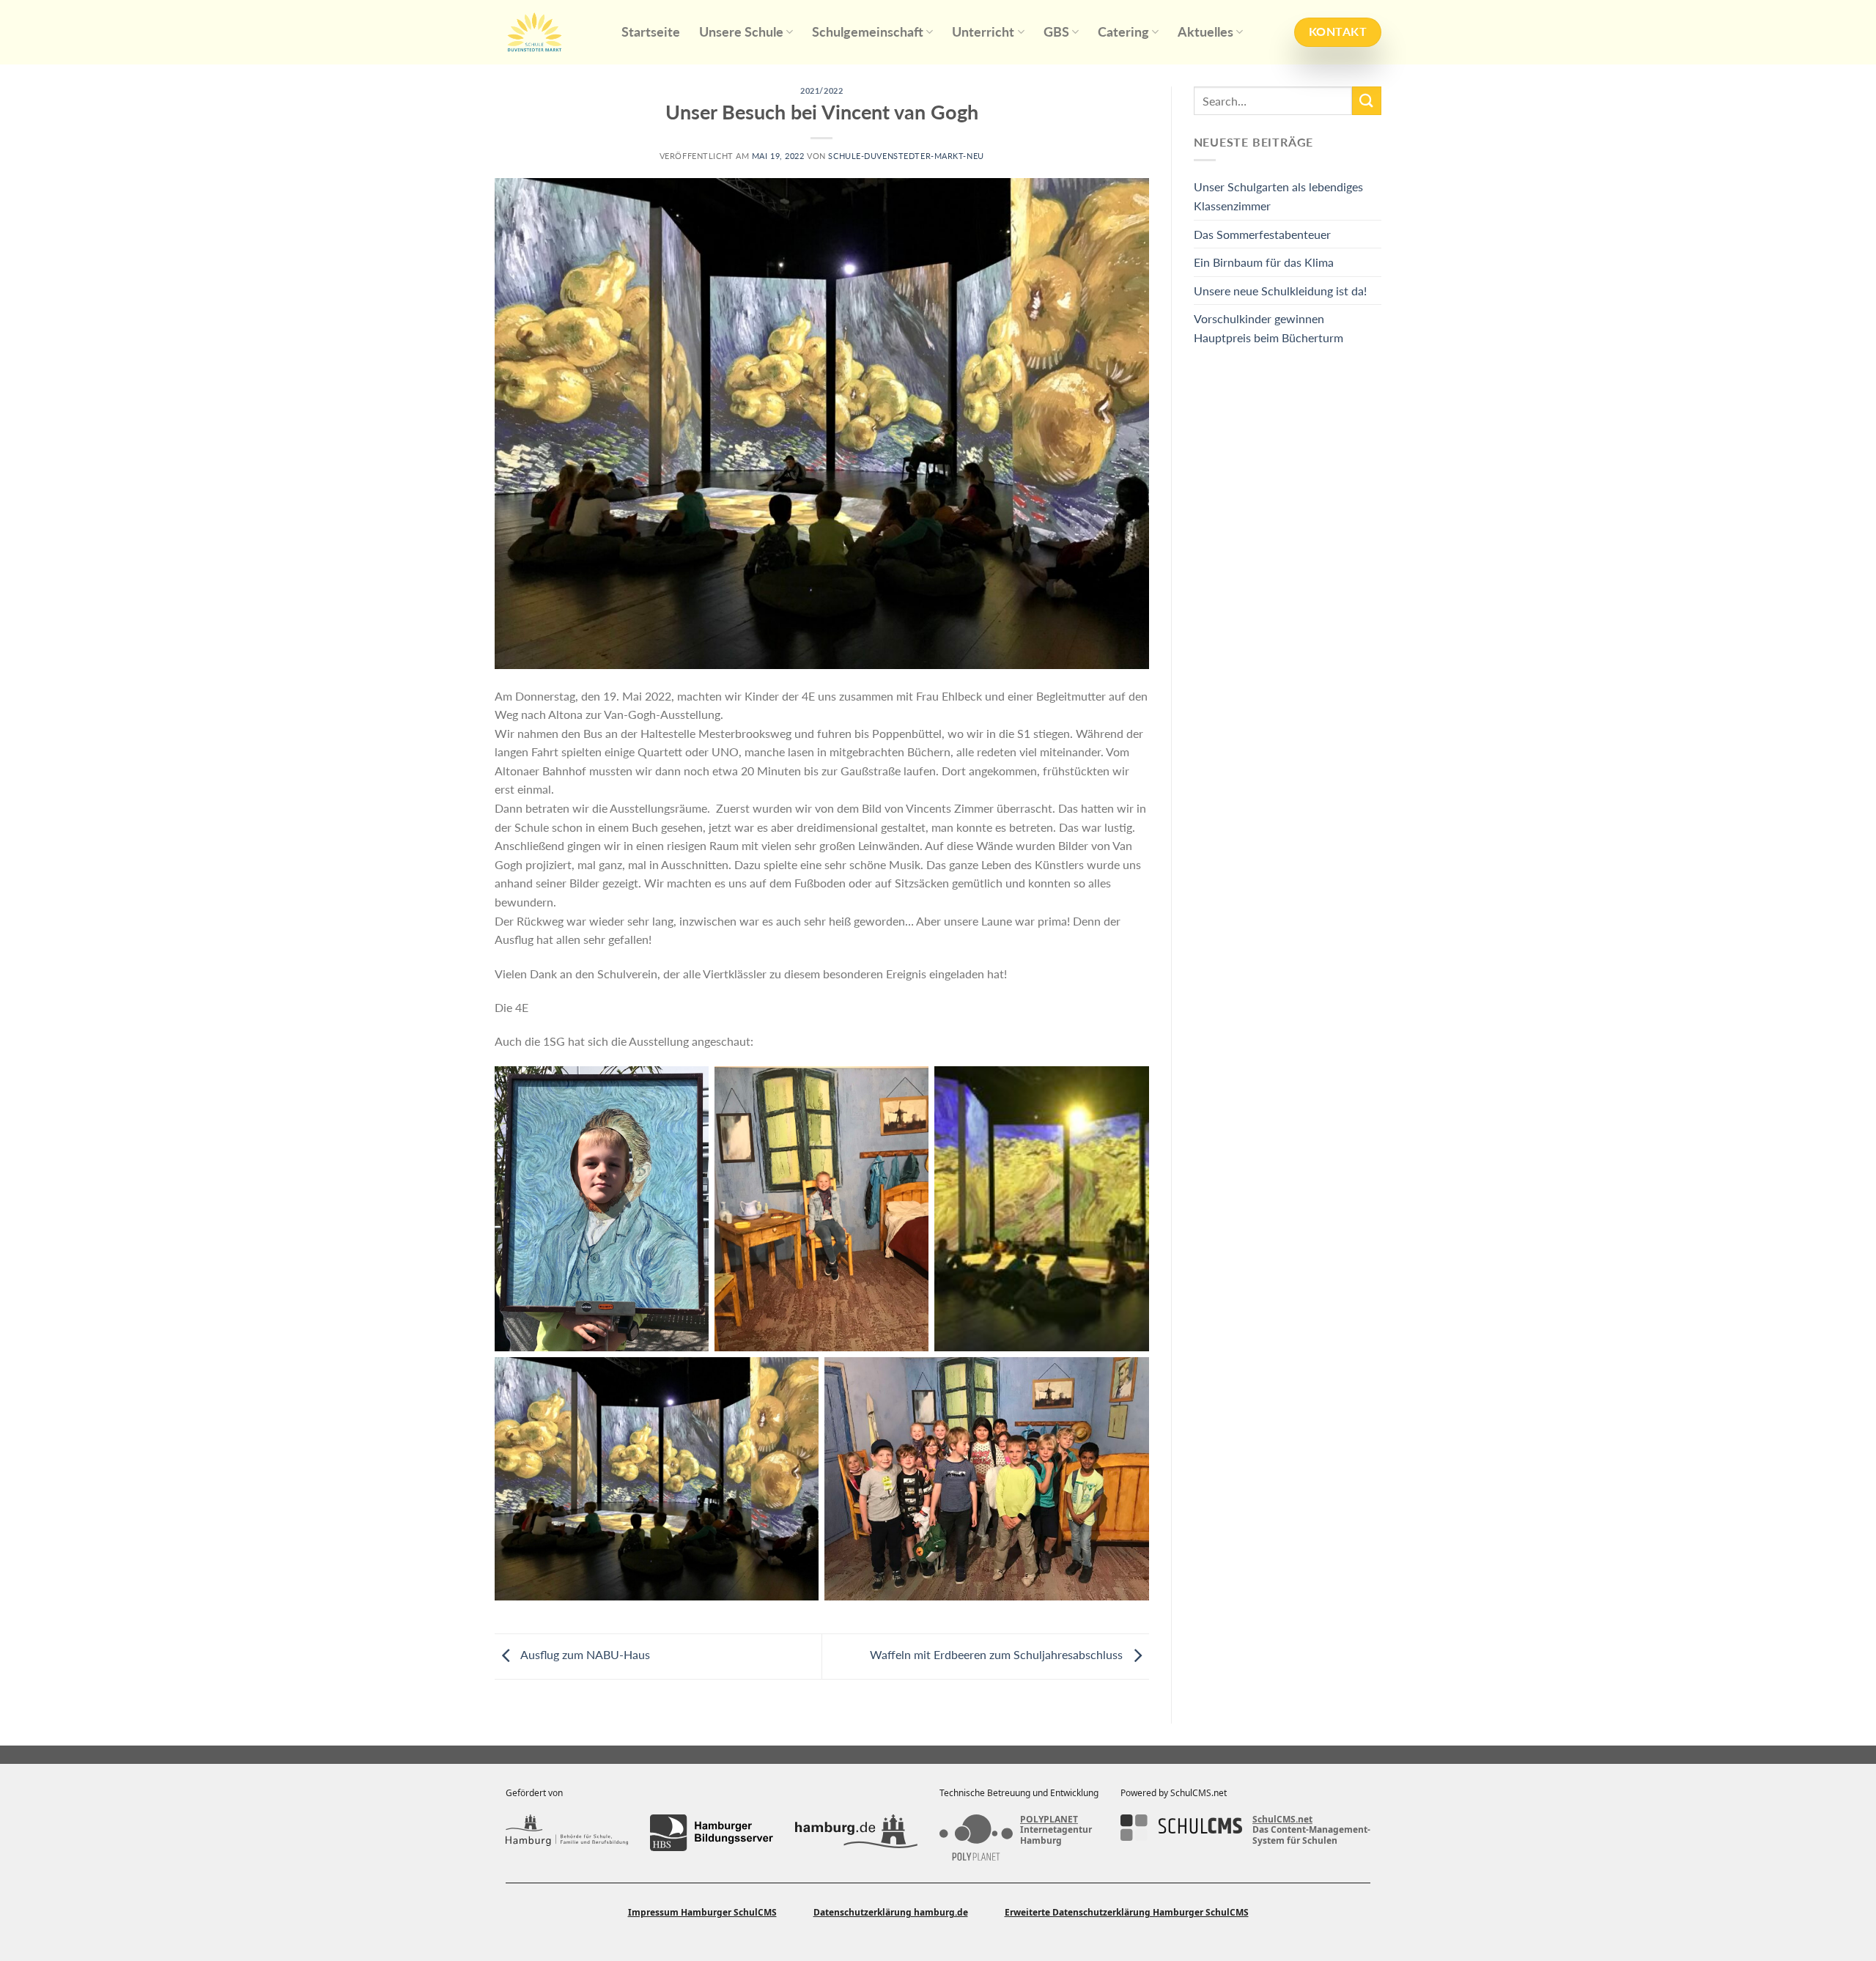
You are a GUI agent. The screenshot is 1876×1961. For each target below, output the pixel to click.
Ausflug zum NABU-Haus (584, 1654)
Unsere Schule (741, 32)
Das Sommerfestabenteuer (1262, 234)
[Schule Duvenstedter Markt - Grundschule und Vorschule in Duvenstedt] (547, 32)
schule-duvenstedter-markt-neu (906, 156)
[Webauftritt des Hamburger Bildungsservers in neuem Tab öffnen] (711, 1833)
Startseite (651, 32)
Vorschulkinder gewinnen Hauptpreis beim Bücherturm (1268, 328)
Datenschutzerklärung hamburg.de (891, 1912)
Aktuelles (1205, 32)
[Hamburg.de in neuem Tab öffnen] (856, 1833)
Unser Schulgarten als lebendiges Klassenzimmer (1278, 196)
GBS (1056, 32)
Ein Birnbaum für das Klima (1264, 262)
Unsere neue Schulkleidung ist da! (1280, 291)
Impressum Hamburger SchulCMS (702, 1912)
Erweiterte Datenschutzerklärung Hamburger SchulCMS (1127, 1912)
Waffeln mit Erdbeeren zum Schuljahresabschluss (998, 1654)
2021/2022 (821, 91)
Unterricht (983, 32)
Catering (1123, 32)
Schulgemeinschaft (868, 32)
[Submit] (1367, 101)
